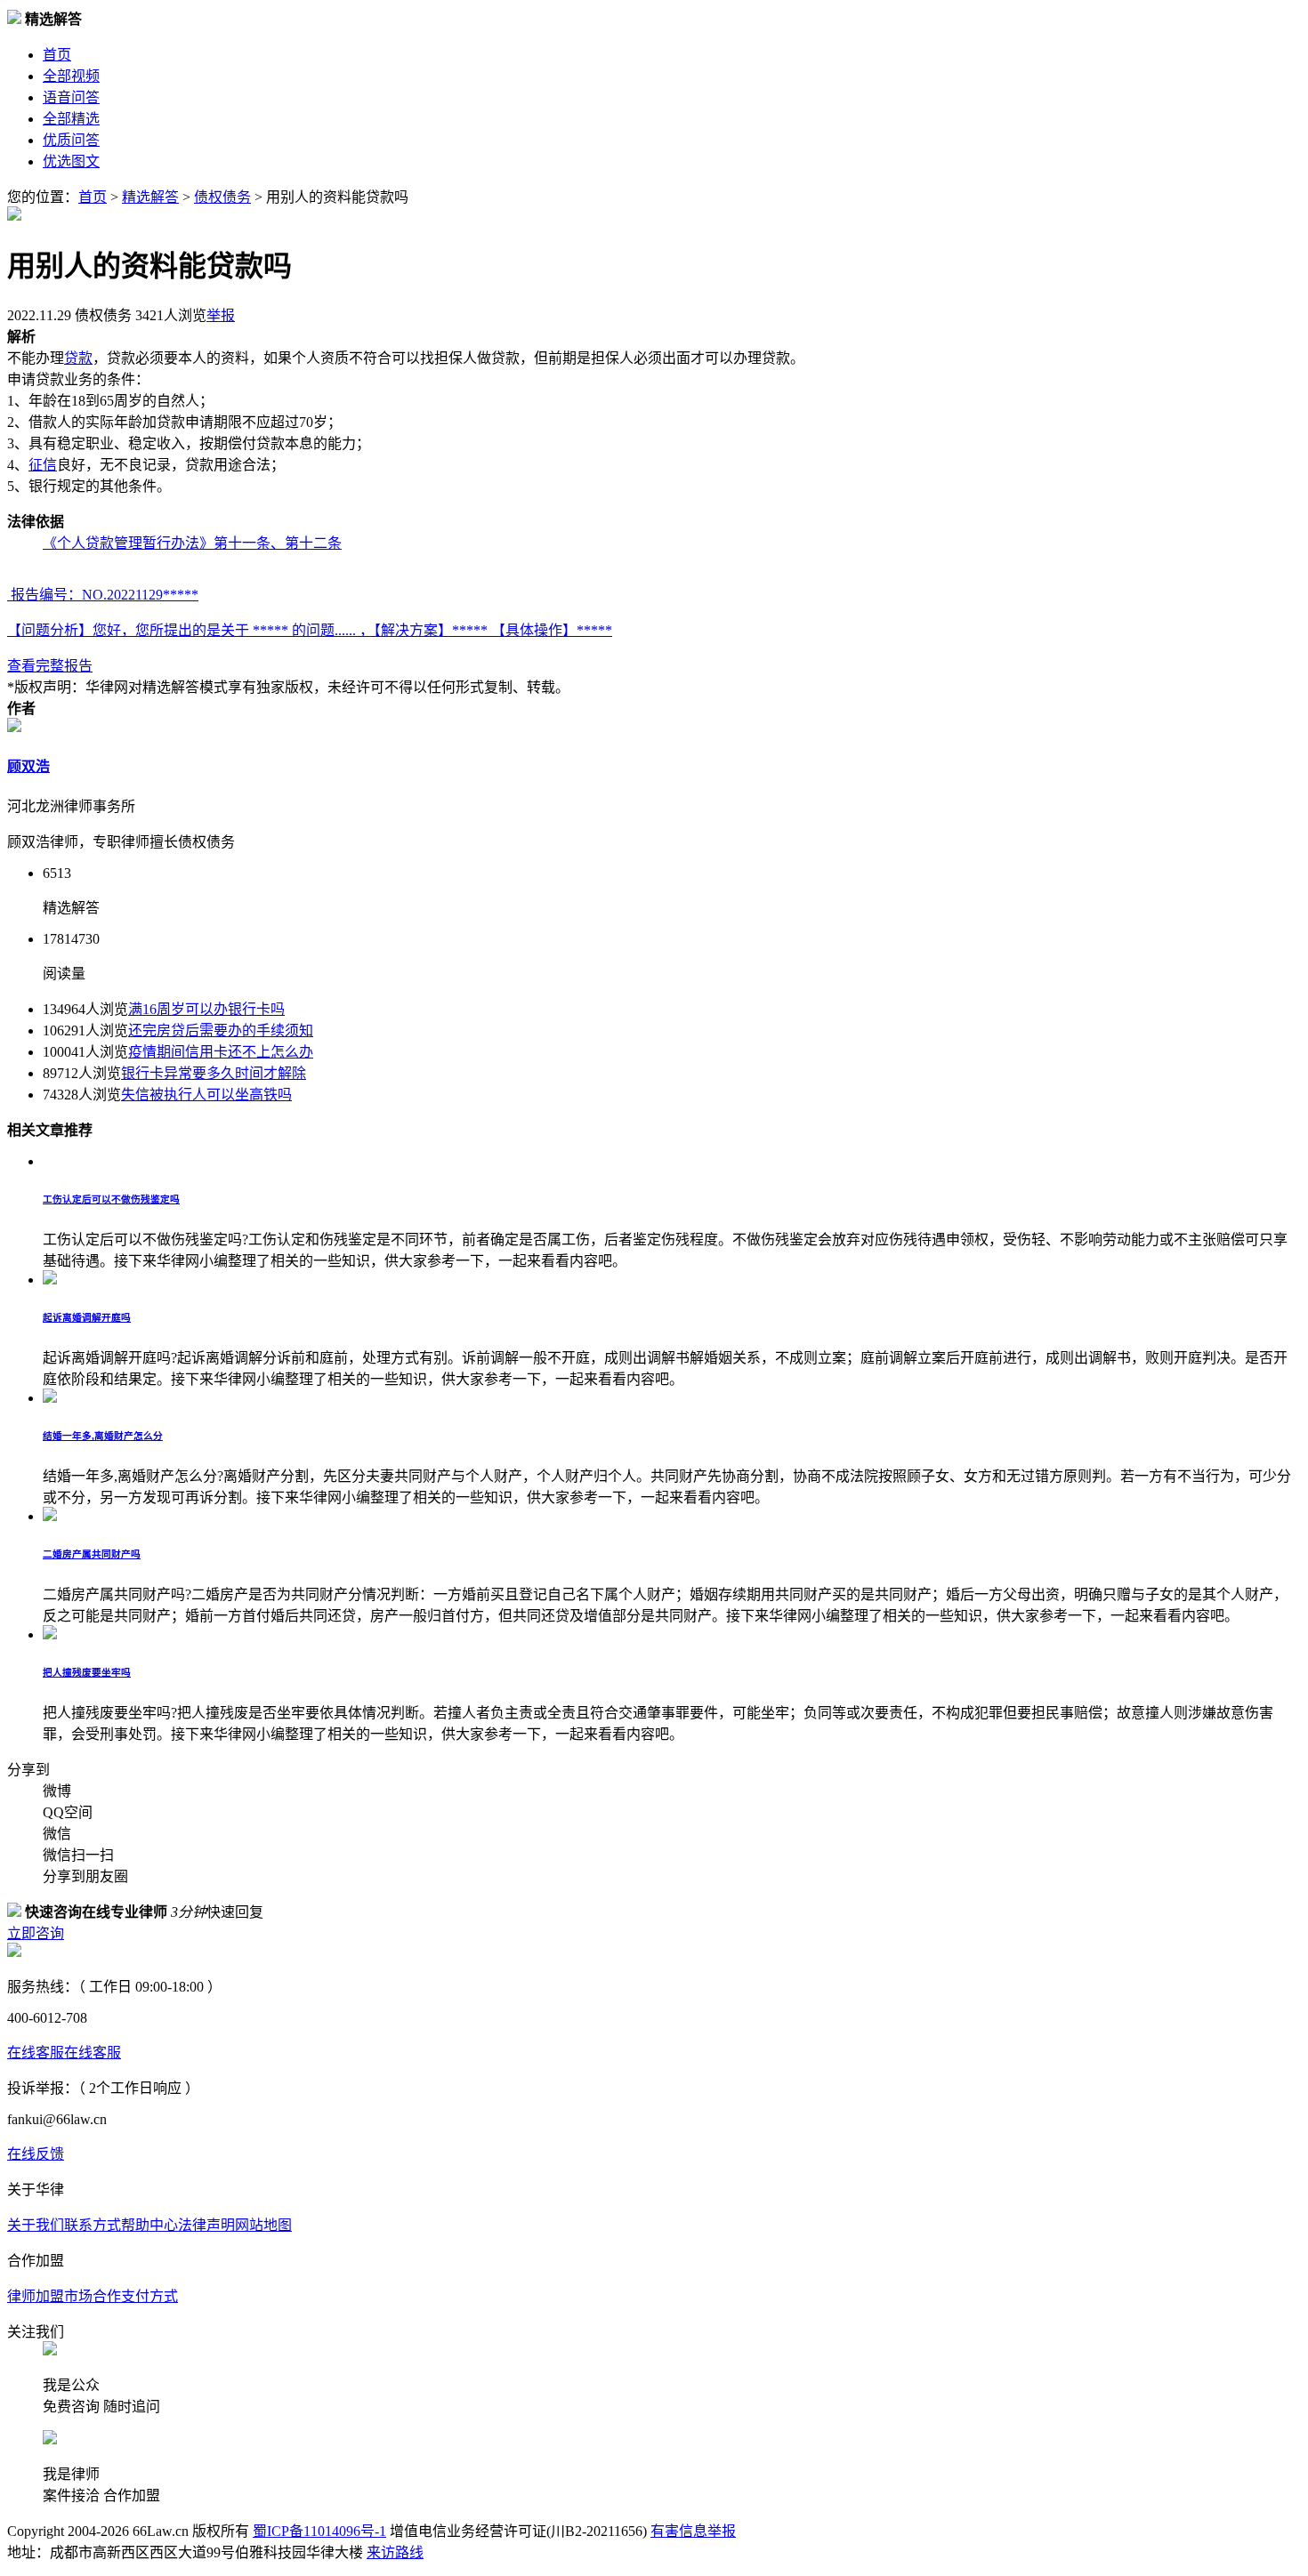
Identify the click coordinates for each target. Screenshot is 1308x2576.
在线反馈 (36, 2154)
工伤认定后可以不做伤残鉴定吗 (111, 1199)
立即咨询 (36, 1933)
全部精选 (71, 119)
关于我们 (36, 2225)
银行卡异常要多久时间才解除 (214, 1073)
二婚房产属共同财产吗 (92, 1554)
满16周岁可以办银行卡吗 (206, 1009)
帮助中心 (149, 2225)
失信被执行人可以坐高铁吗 (206, 1095)
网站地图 (263, 2225)
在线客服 (36, 2053)
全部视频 (71, 76)
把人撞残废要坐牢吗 (87, 1672)
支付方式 (149, 2296)
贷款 (78, 358)
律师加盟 (36, 2296)
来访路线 (395, 2552)
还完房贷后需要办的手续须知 (221, 1030)
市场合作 (93, 2296)
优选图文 (71, 161)
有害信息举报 (693, 2531)
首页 (57, 55)
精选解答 (150, 197)
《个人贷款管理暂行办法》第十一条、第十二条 (192, 543)
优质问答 (71, 140)
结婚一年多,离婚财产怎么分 (103, 1436)
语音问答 (71, 97)
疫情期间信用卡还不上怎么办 (221, 1052)
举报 (221, 315)
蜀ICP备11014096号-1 (319, 2531)
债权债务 (222, 197)
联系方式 (93, 2225)
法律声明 (206, 2225)
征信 (43, 465)
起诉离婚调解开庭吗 (87, 1317)
